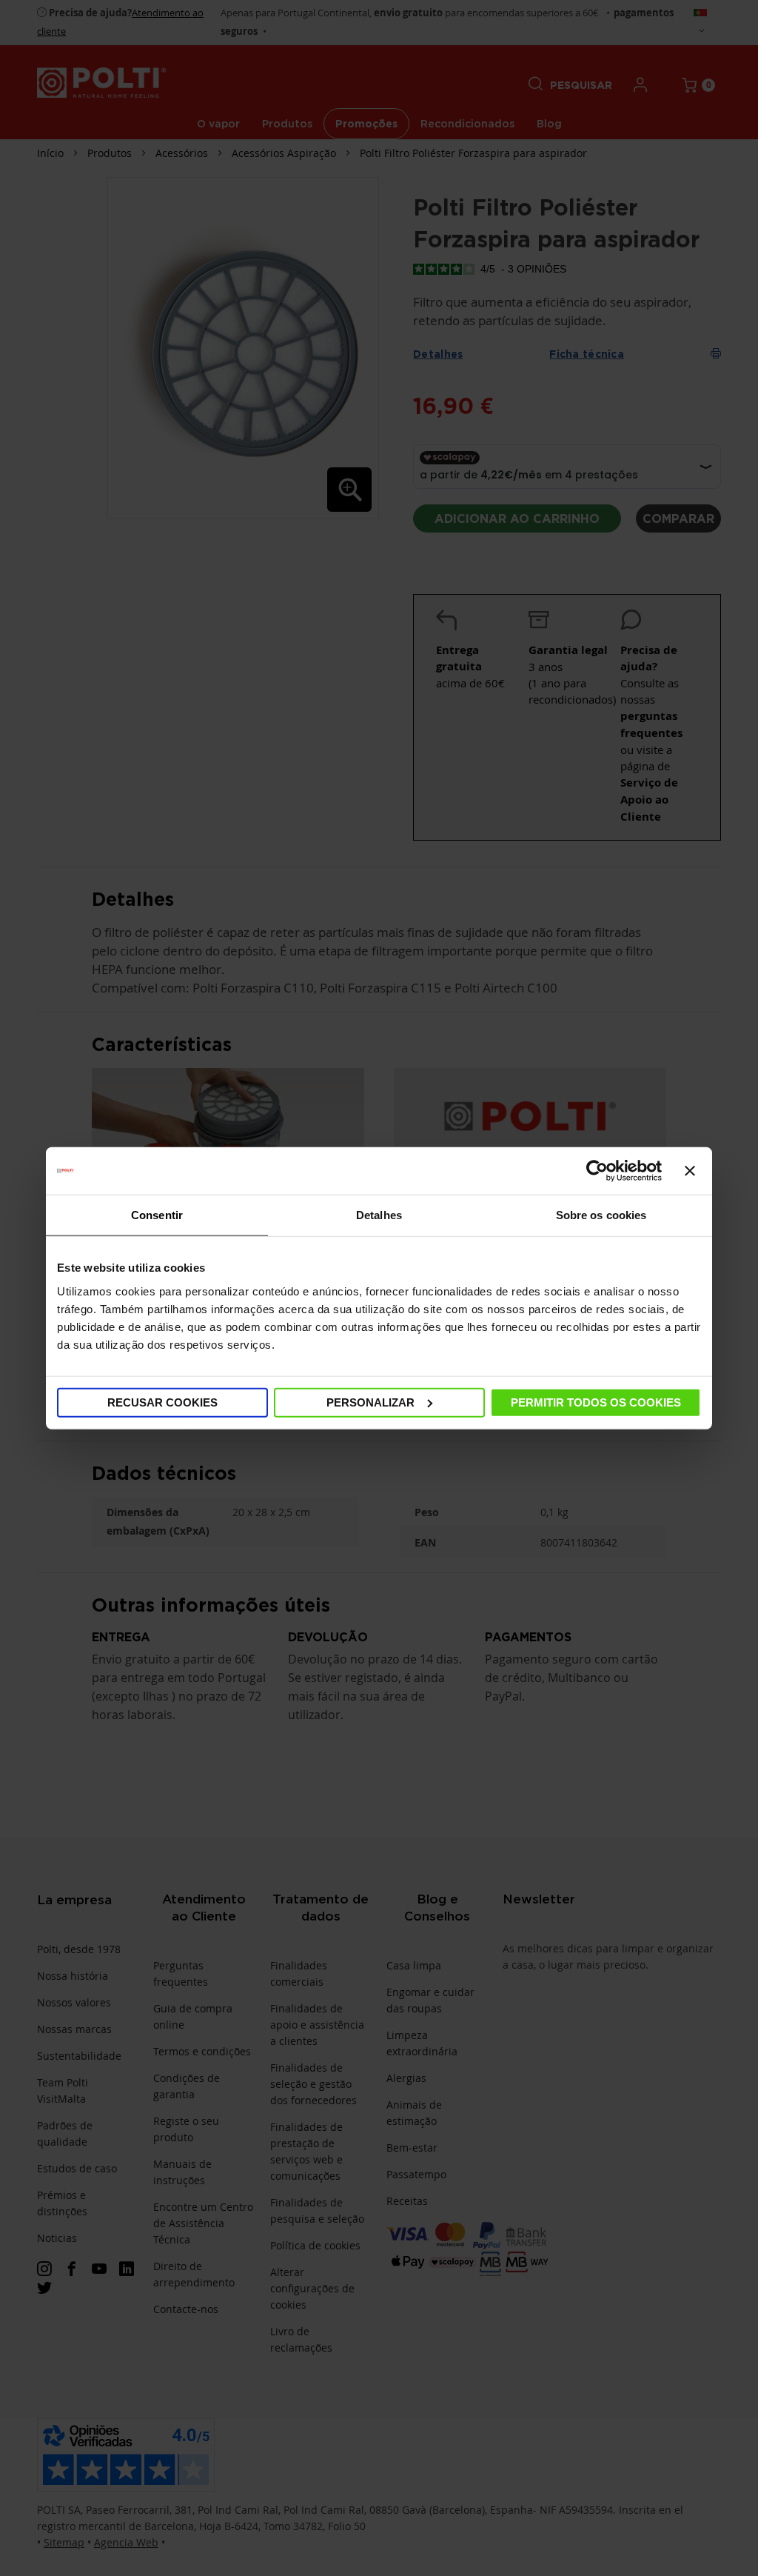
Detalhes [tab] (379, 1215)
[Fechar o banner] (690, 1171)
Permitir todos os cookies (596, 1402)
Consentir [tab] (157, 1215)
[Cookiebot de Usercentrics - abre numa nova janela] (597, 1171)
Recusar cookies (162, 1402)
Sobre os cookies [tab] (601, 1215)
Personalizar (370, 1402)
